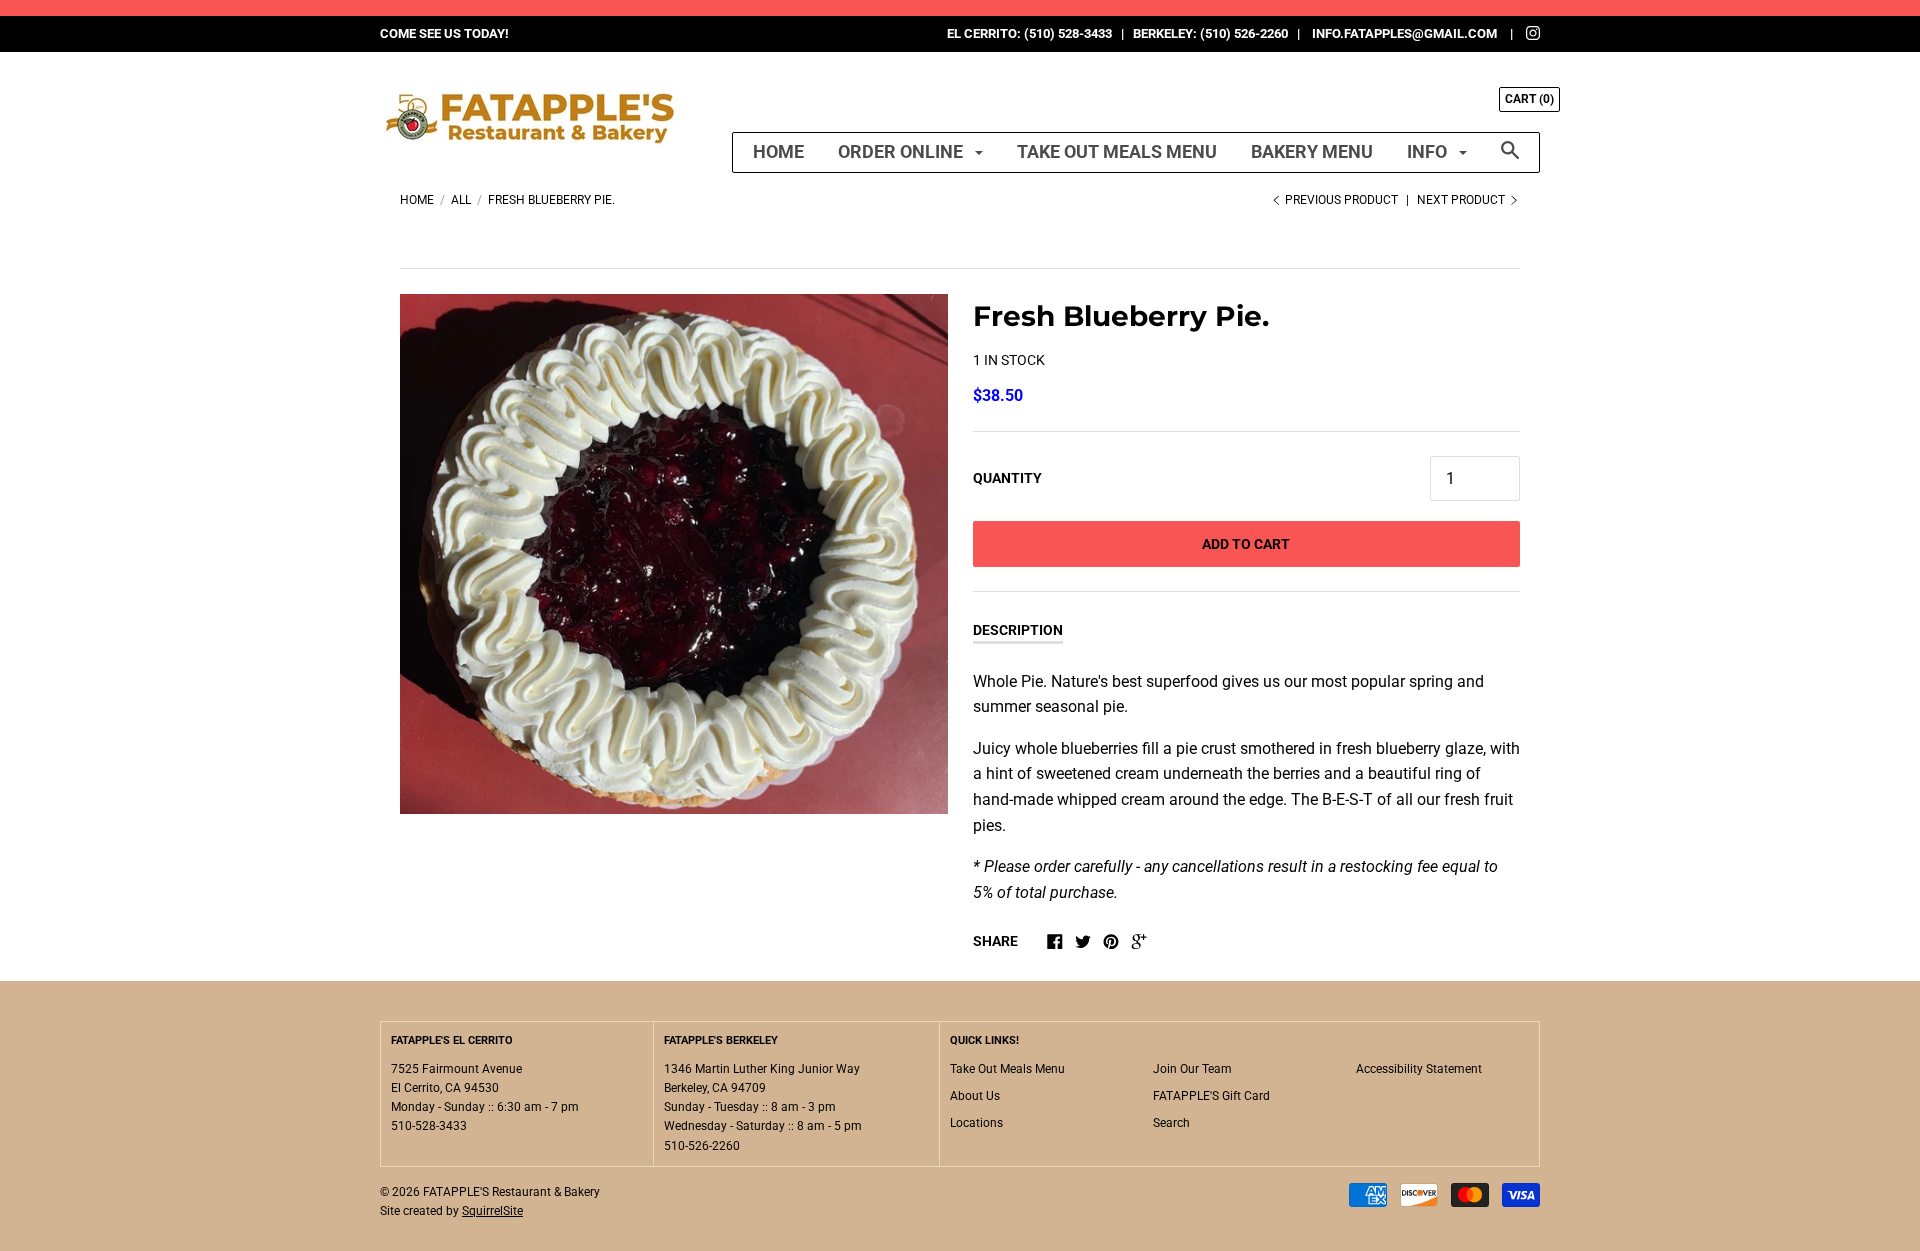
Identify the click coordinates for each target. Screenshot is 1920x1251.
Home (778, 151)
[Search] (1510, 160)
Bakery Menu (1312, 151)
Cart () (1529, 99)
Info (1429, 151)
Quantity (1007, 478)
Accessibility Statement (1419, 1069)
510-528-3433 (429, 1126)
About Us (975, 1096)
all (461, 200)
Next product (1462, 200)
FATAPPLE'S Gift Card (1211, 1096)
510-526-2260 (702, 1146)
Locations (976, 1123)
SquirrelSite (492, 1211)
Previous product (1341, 200)
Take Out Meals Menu (1117, 151)
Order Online (902, 151)
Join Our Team (1192, 1069)
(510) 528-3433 (1068, 33)
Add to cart (1246, 544)
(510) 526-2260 (1244, 33)
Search (1171, 1123)
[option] (674, 554)
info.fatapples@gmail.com (1404, 33)
